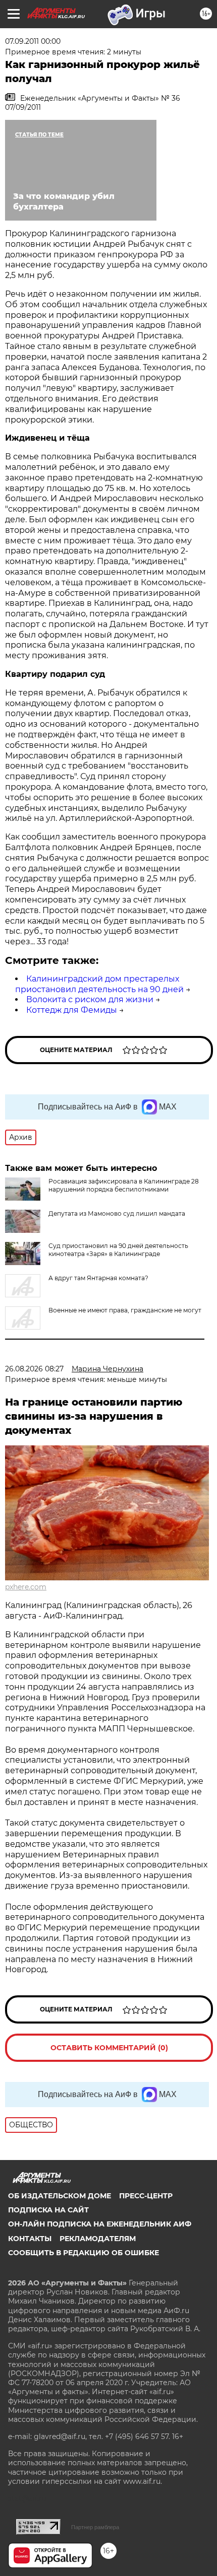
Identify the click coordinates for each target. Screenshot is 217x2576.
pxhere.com (26, 1587)
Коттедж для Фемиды (72, 1010)
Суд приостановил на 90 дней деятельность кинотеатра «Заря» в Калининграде (118, 1250)
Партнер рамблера (95, 2527)
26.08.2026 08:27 (34, 1369)
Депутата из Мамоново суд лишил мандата (117, 1213)
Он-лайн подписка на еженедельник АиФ (100, 2224)
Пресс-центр (146, 2196)
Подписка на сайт (48, 2210)
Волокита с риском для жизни (90, 999)
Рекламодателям (98, 2239)
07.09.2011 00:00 (33, 41)
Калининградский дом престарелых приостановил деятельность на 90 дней (99, 984)
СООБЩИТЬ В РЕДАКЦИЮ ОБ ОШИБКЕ (84, 2253)
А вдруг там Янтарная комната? (98, 1278)
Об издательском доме (60, 2196)
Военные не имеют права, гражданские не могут (125, 1310)
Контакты (30, 2239)
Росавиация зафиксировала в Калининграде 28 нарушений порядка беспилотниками (124, 1185)
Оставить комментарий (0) (109, 2048)
